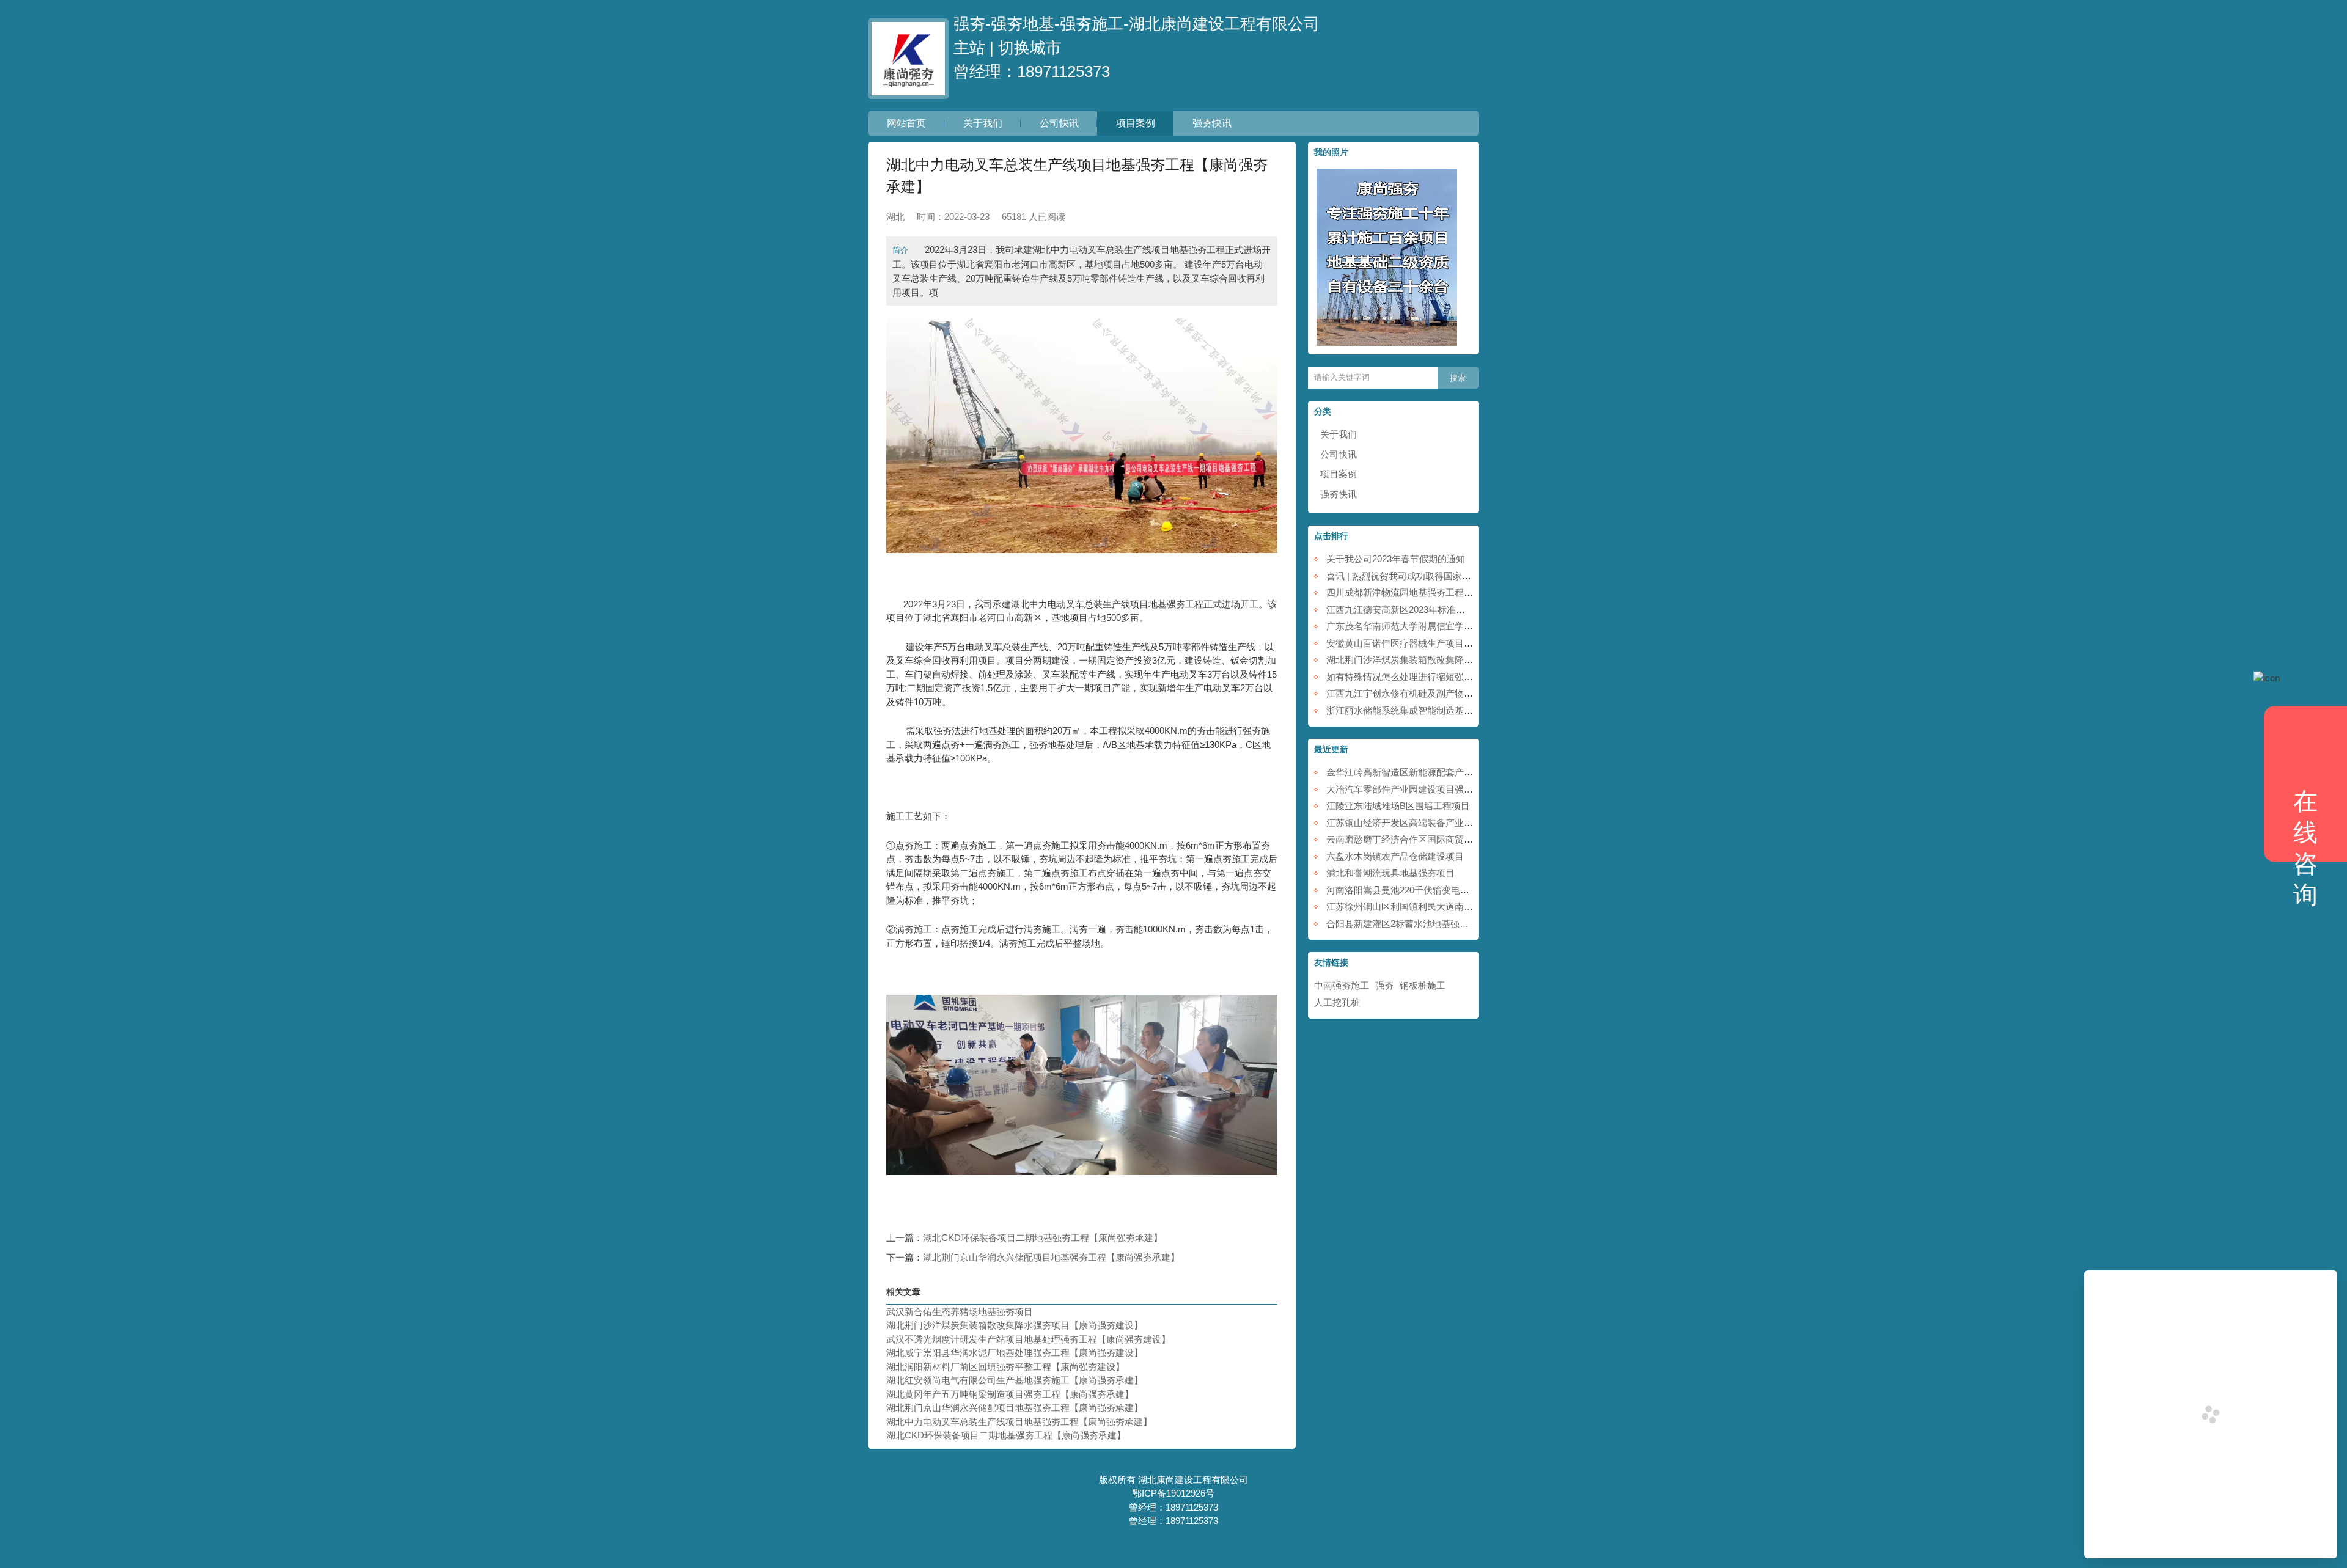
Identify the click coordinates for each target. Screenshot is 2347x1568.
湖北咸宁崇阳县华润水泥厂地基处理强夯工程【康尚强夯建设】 (1015, 1353)
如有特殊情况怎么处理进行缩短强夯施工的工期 (1423, 677)
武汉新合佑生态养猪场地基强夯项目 (960, 1312)
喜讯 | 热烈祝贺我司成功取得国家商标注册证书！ (1426, 576)
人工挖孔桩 (1337, 1002)
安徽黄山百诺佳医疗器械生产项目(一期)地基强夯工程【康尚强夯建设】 (1471, 643)
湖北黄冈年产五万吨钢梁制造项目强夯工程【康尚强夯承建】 (1010, 1394)
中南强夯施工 (1342, 985)
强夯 (1384, 985)
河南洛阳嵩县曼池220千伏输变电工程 (1402, 890)
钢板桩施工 (1423, 985)
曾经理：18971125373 (1032, 71)
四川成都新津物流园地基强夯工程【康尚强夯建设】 (1432, 592)
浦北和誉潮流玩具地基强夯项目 (1390, 873)
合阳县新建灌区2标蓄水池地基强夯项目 (1407, 924)
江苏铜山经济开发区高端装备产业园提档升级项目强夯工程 (1445, 823)
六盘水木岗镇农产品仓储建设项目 (1395, 856)
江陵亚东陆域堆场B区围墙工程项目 (1398, 806)
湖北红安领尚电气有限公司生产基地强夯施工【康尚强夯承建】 (1015, 1380)
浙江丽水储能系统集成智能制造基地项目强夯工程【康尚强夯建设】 (1464, 710)
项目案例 (1136, 123)
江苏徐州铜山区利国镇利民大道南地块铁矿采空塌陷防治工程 (1450, 907)
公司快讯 (1059, 123)
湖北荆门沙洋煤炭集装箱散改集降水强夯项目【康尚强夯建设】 (1015, 1325)
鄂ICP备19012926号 (1173, 1493)
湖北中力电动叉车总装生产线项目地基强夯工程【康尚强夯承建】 (1019, 1422)
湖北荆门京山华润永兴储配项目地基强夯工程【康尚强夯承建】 (1051, 1257)
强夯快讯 (1212, 123)
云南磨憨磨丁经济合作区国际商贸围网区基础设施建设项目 (1445, 839)
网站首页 (906, 123)
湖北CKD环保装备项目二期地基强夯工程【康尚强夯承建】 (1043, 1238)
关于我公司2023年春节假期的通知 (1396, 559)
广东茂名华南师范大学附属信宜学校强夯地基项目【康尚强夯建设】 (1464, 626)
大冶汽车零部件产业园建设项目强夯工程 (1409, 789)
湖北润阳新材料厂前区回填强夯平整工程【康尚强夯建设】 (1005, 1367)
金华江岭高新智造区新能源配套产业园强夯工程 (1423, 772)
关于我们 (983, 123)
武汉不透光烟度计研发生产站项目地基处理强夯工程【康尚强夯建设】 (1028, 1339)
